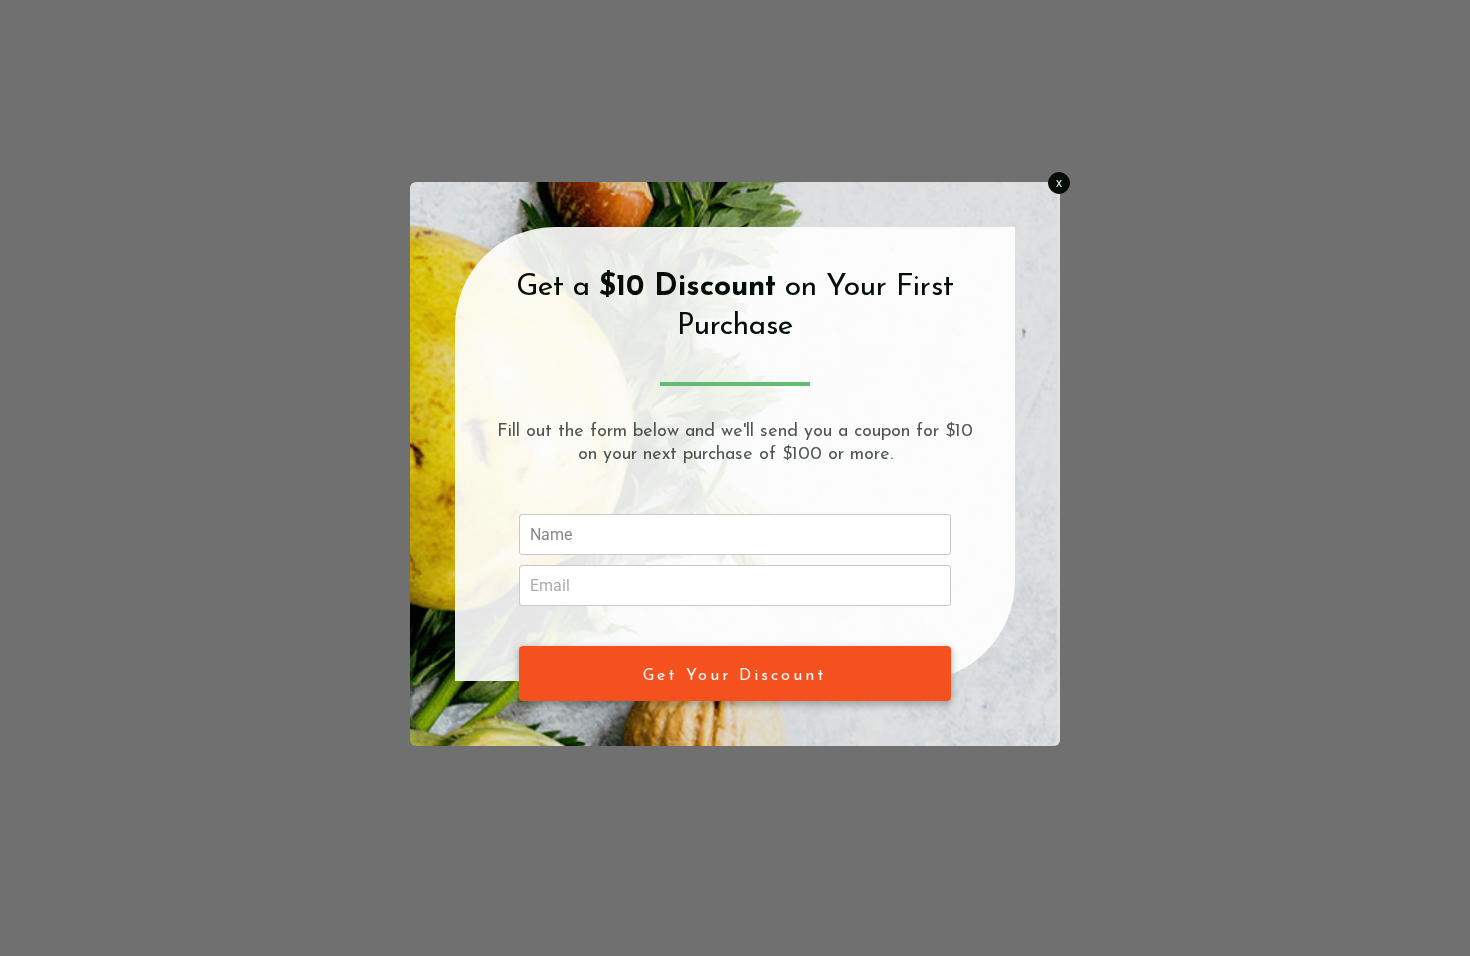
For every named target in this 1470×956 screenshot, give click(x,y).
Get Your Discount (735, 676)
